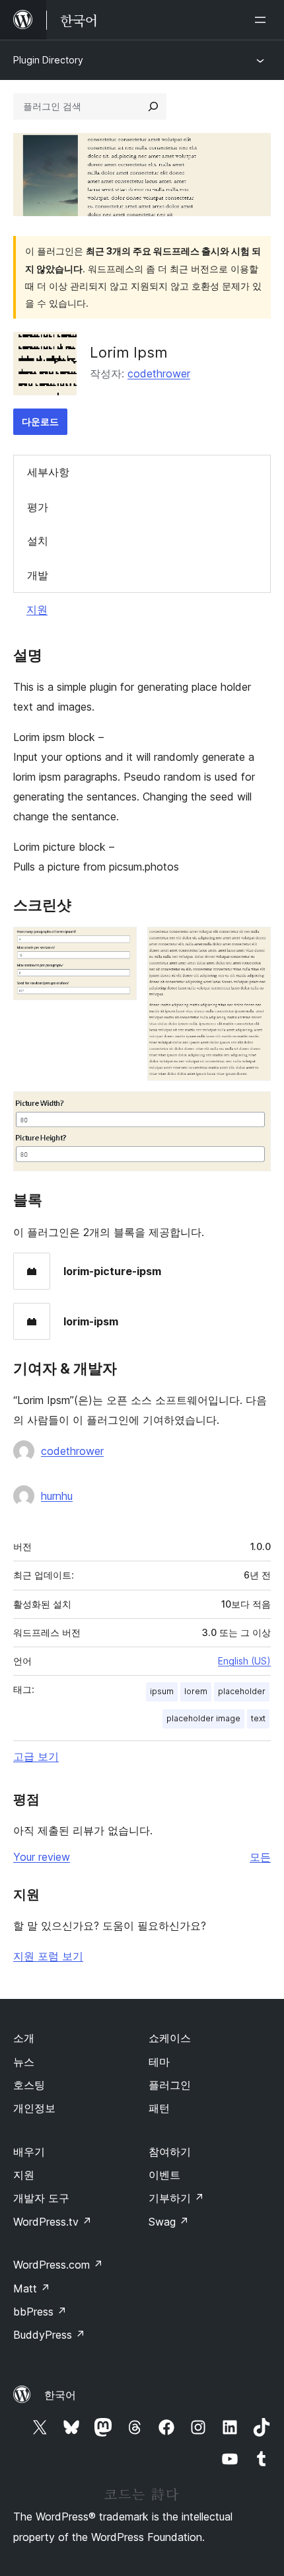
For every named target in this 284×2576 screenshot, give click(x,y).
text (258, 1718)
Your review (42, 1857)
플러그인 (170, 2085)
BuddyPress (49, 2335)
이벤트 (164, 2175)
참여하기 (170, 2152)
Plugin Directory (48, 60)
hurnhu (57, 1496)
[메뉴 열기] (263, 20)
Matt (32, 2288)
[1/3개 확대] (119, 945)
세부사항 (48, 472)
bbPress (40, 2312)
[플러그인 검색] (153, 106)
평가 (38, 507)
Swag (169, 2222)
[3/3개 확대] (253, 1109)
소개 (24, 2038)
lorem (196, 1691)
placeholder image (203, 1718)
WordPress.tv (53, 2222)
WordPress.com (58, 2265)
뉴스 (24, 2062)
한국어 (60, 2395)
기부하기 (176, 2198)
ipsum (162, 1691)
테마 (159, 2062)
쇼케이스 (170, 2038)
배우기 (29, 2152)
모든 (260, 1857)
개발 (38, 575)
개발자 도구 (41, 2198)
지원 (37, 609)
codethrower (159, 373)
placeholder (242, 1691)
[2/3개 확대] (253, 945)
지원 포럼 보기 (48, 1956)
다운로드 (40, 421)
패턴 (159, 2108)
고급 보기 (36, 1756)
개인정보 (34, 2108)
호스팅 (29, 2085)
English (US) (244, 1661)
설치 (38, 541)
